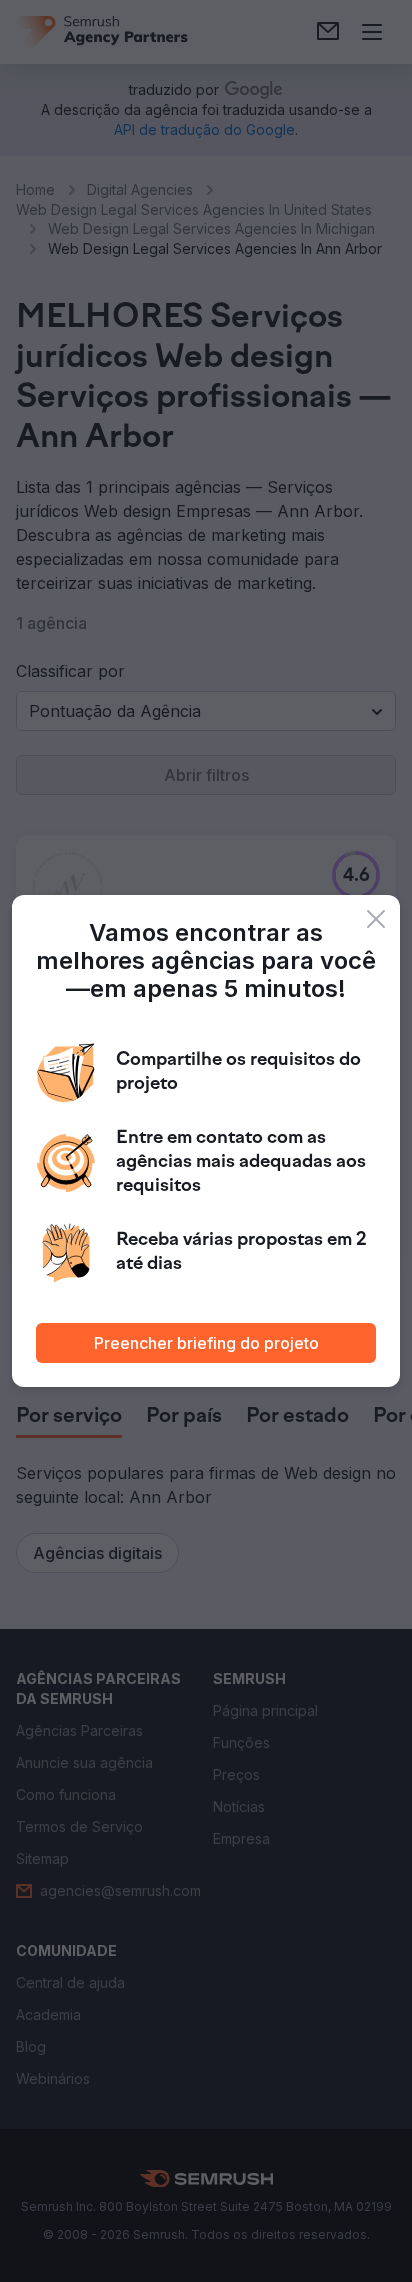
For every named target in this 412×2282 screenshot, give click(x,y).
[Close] (376, 919)
